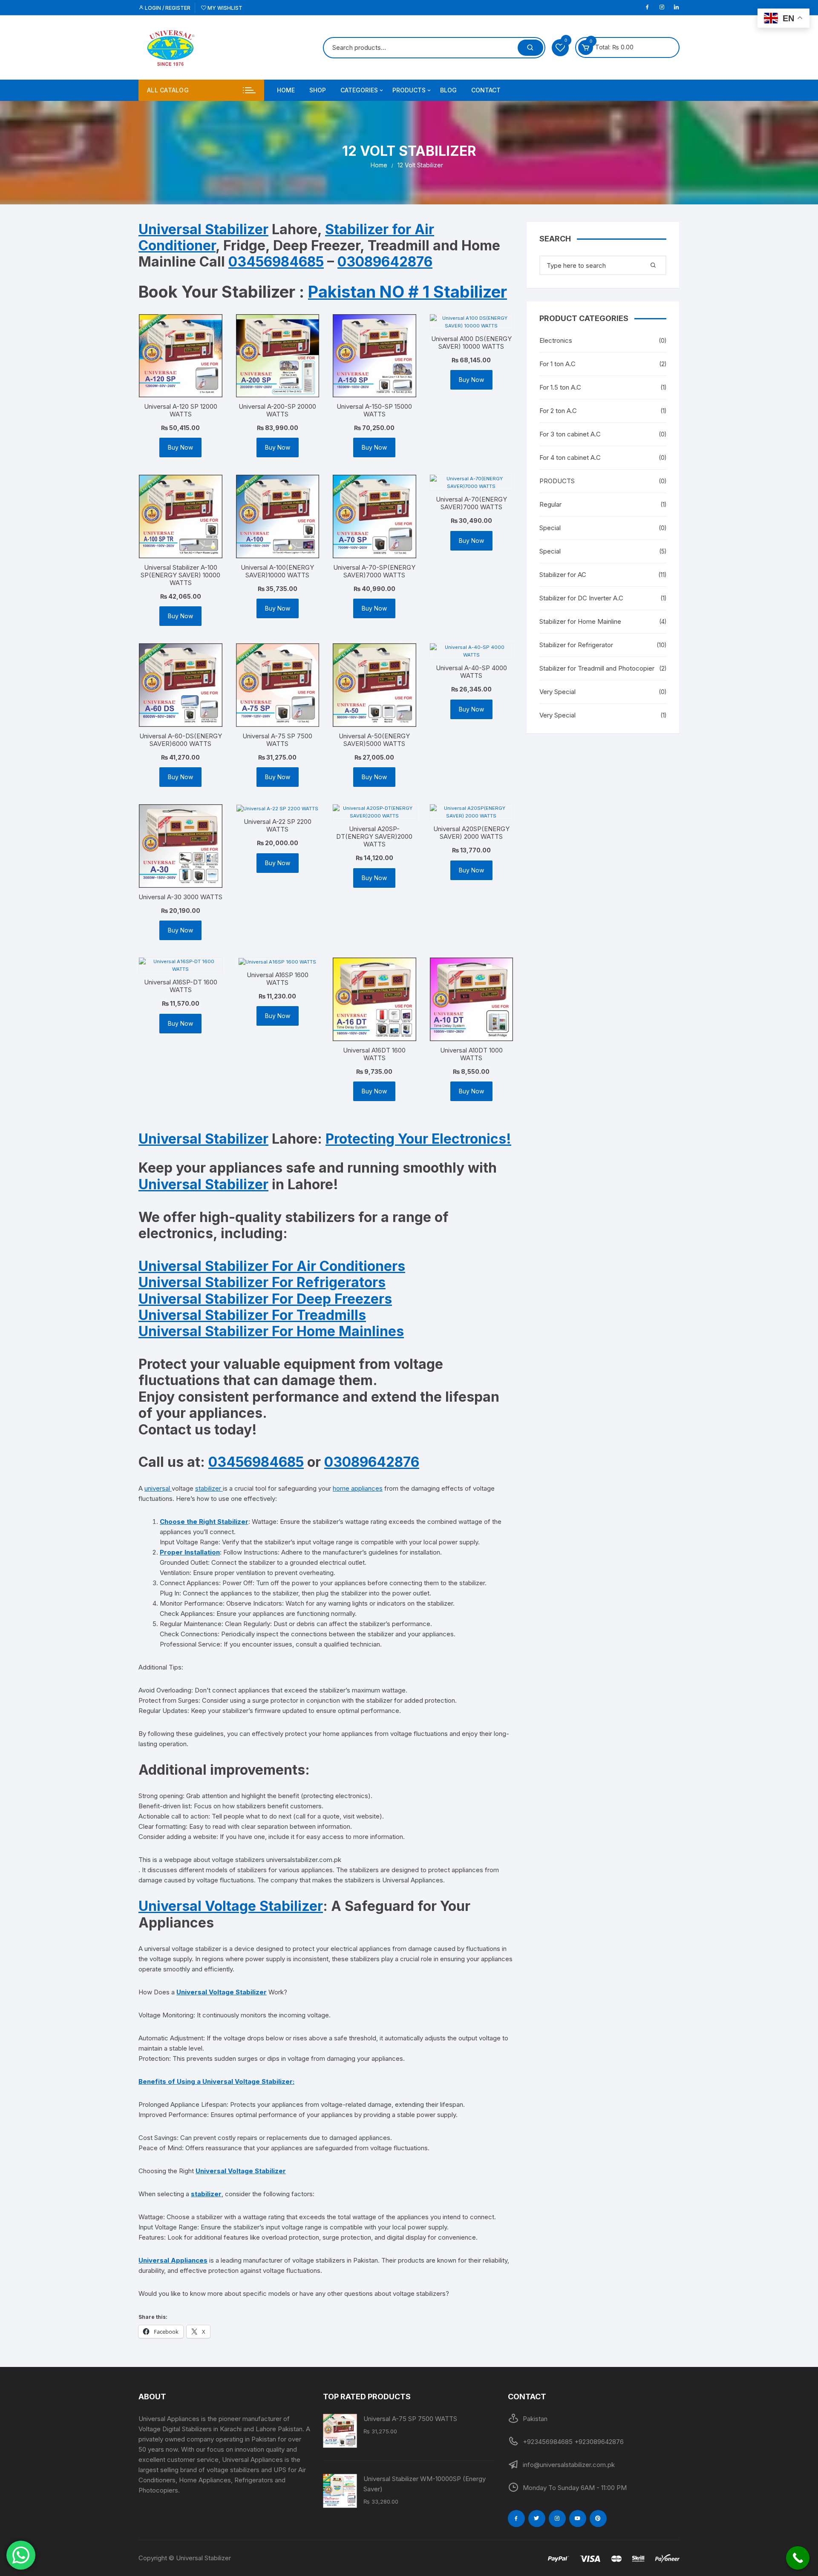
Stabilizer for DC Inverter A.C (581, 598)
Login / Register (167, 8)
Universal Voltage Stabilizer (231, 1906)
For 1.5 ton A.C (560, 387)
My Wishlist (224, 8)
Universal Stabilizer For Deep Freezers (265, 1299)
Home (286, 90)
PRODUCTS (409, 90)
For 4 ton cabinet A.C (570, 458)
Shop (318, 90)
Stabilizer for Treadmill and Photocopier (597, 668)
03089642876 (385, 262)
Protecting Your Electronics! (418, 1139)
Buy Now (180, 447)
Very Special (557, 692)
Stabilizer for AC (563, 575)
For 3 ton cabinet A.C (570, 434)
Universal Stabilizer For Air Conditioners (272, 1266)
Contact (486, 90)
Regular (550, 504)
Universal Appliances (173, 2260)
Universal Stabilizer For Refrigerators (262, 1282)
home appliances (358, 1488)
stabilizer (209, 1488)
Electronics (556, 340)
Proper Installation (190, 1552)
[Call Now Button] (798, 2558)
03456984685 (276, 262)
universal (158, 1488)
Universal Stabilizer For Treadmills (252, 1315)
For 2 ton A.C (558, 411)
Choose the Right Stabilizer (204, 1522)
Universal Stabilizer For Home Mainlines (271, 1331)
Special (550, 528)
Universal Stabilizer (203, 229)
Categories (359, 90)
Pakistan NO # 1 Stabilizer (408, 292)
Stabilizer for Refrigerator (576, 645)
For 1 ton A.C (557, 364)
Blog (448, 90)
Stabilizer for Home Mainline (580, 621)
